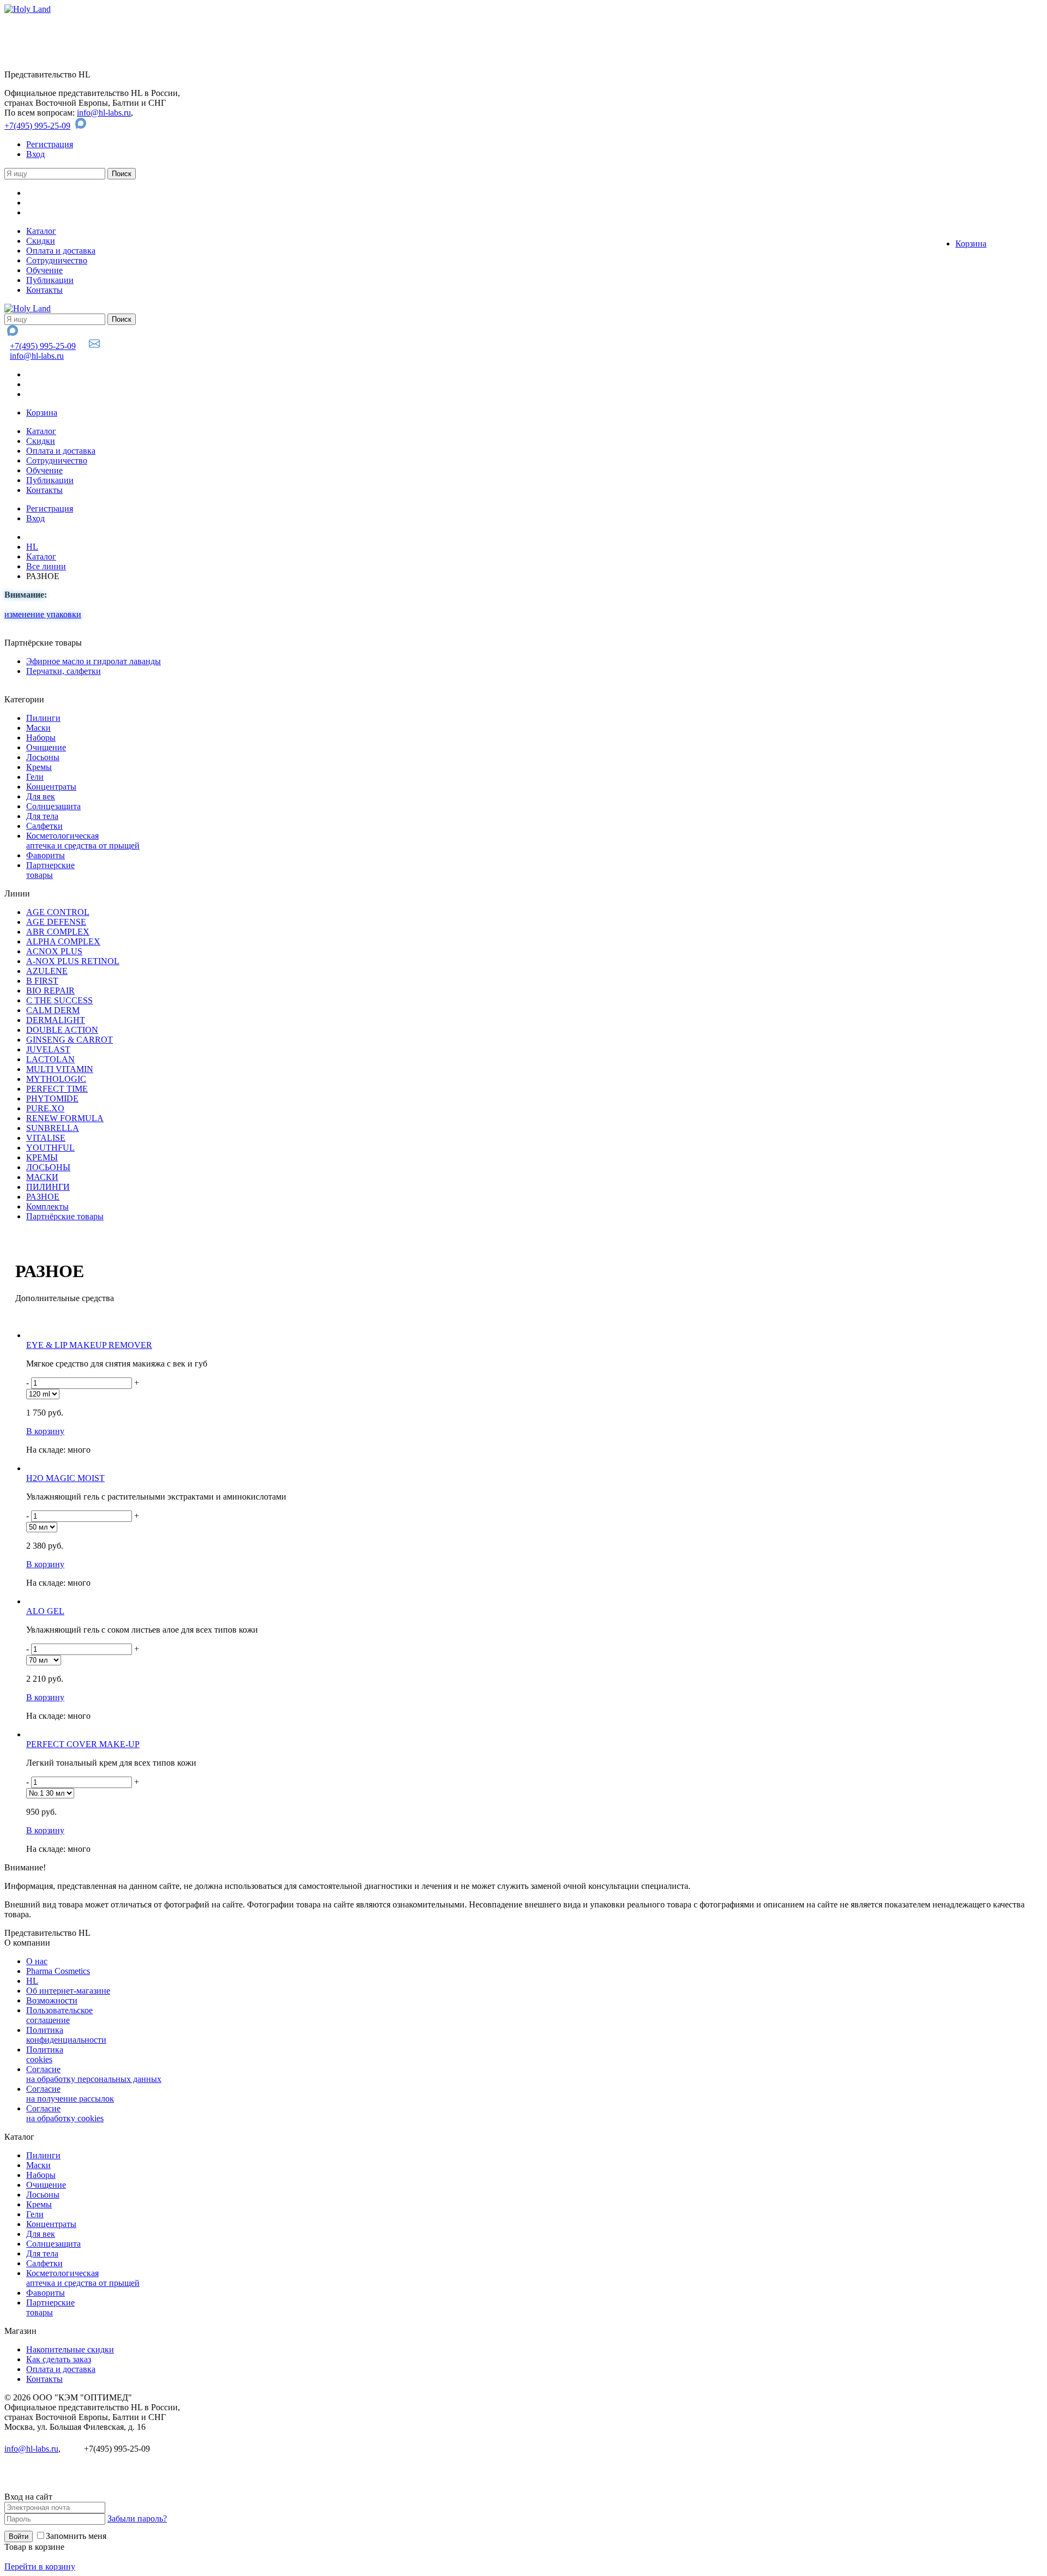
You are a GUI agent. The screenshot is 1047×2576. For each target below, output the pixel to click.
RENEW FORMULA (65, 1118)
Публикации (50, 280)
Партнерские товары (50, 870)
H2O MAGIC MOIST (65, 1478)
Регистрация (50, 144)
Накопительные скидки (70, 2349)
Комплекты (47, 1206)
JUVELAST (48, 1049)
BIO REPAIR (50, 991)
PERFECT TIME (57, 1089)
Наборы (41, 738)
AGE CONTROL (58, 912)
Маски (38, 728)
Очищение (46, 747)
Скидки (41, 241)
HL (32, 547)
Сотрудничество (57, 260)
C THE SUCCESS (59, 1000)
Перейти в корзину (40, 2566)
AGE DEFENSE (56, 922)
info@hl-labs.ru (104, 113)
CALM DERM (53, 1010)
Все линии (46, 566)
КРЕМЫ (42, 1157)
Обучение (44, 270)
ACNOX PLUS (54, 951)
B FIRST (42, 981)
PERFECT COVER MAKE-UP (83, 1744)
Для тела (42, 816)
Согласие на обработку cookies (65, 2113)
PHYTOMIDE (52, 1099)
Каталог (41, 231)
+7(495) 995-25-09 (37, 126)
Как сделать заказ (59, 2359)
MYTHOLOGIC (56, 1079)
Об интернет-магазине (68, 1991)
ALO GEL (45, 1611)
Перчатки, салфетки (64, 671)
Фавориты (46, 855)
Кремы (39, 767)
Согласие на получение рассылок (70, 2094)
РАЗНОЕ (43, 1197)
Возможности (52, 2000)
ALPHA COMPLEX (63, 941)
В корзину (45, 1431)
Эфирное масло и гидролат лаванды (94, 661)
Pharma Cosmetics (58, 1971)
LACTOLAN (50, 1059)
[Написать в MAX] (82, 126)
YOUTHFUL (50, 1148)
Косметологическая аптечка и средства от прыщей (83, 841)
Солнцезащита (53, 806)
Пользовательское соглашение (59, 2015)
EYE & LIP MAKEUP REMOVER (89, 1345)
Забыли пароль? (137, 2518)
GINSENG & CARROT (70, 1040)
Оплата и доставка (61, 251)
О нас (37, 1961)
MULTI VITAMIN (60, 1069)
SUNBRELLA (53, 1128)
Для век (41, 796)
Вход (35, 154)
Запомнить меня (76, 2536)
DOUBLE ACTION (62, 1030)
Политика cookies (45, 2054)
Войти (19, 2536)
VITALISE (46, 1138)
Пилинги (43, 718)
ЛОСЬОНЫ (48, 1167)
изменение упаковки (43, 614)
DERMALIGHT (56, 1020)
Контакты (44, 290)
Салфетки (44, 826)
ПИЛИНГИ (48, 1187)
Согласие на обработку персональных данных (94, 2074)
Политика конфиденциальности (66, 2035)
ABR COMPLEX (58, 932)
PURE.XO (45, 1108)
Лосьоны (43, 757)
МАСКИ (42, 1177)
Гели (35, 777)
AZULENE (47, 971)
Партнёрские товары (65, 1216)
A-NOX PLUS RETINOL (73, 961)
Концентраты (51, 787)
